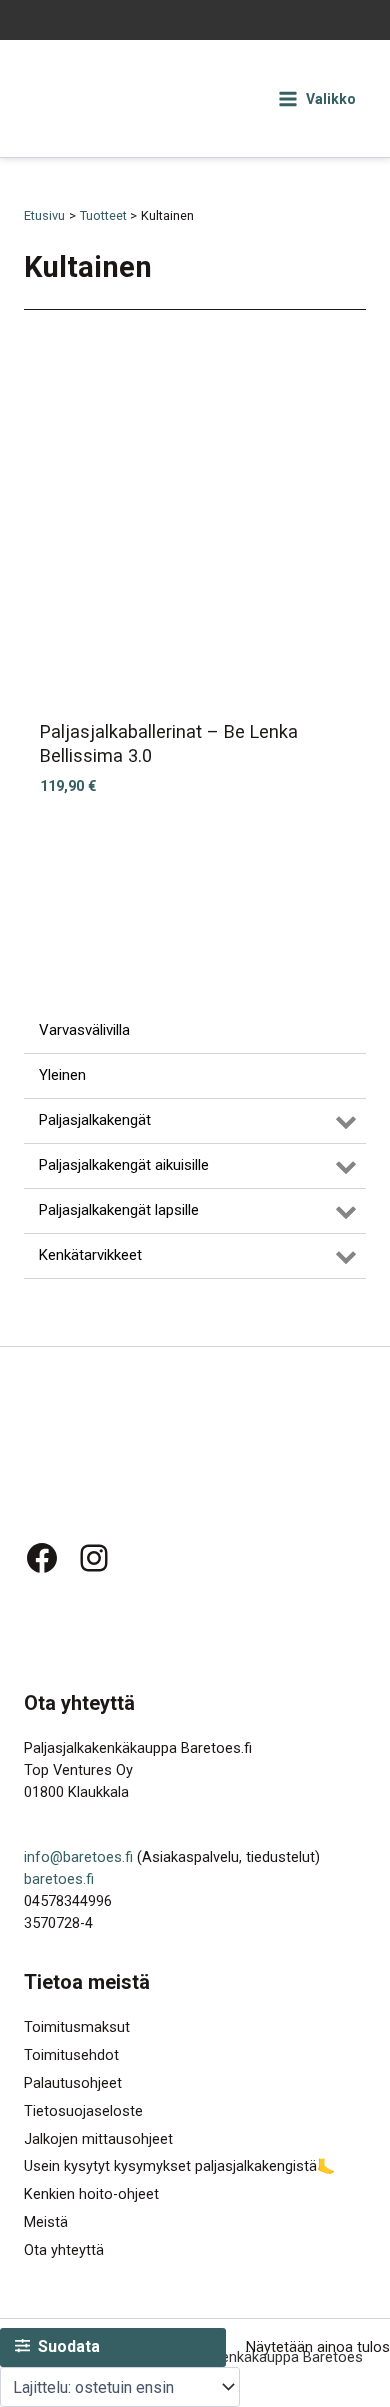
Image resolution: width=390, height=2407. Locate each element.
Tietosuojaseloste (83, 2111)
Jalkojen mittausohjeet (98, 2139)
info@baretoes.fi (78, 1857)
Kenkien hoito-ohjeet (91, 2194)
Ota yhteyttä (64, 2250)
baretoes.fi (59, 1879)
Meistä (46, 2222)
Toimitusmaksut (77, 2027)
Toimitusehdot (71, 2055)
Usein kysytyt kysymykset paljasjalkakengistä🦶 (179, 2166)
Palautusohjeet (73, 2083)
